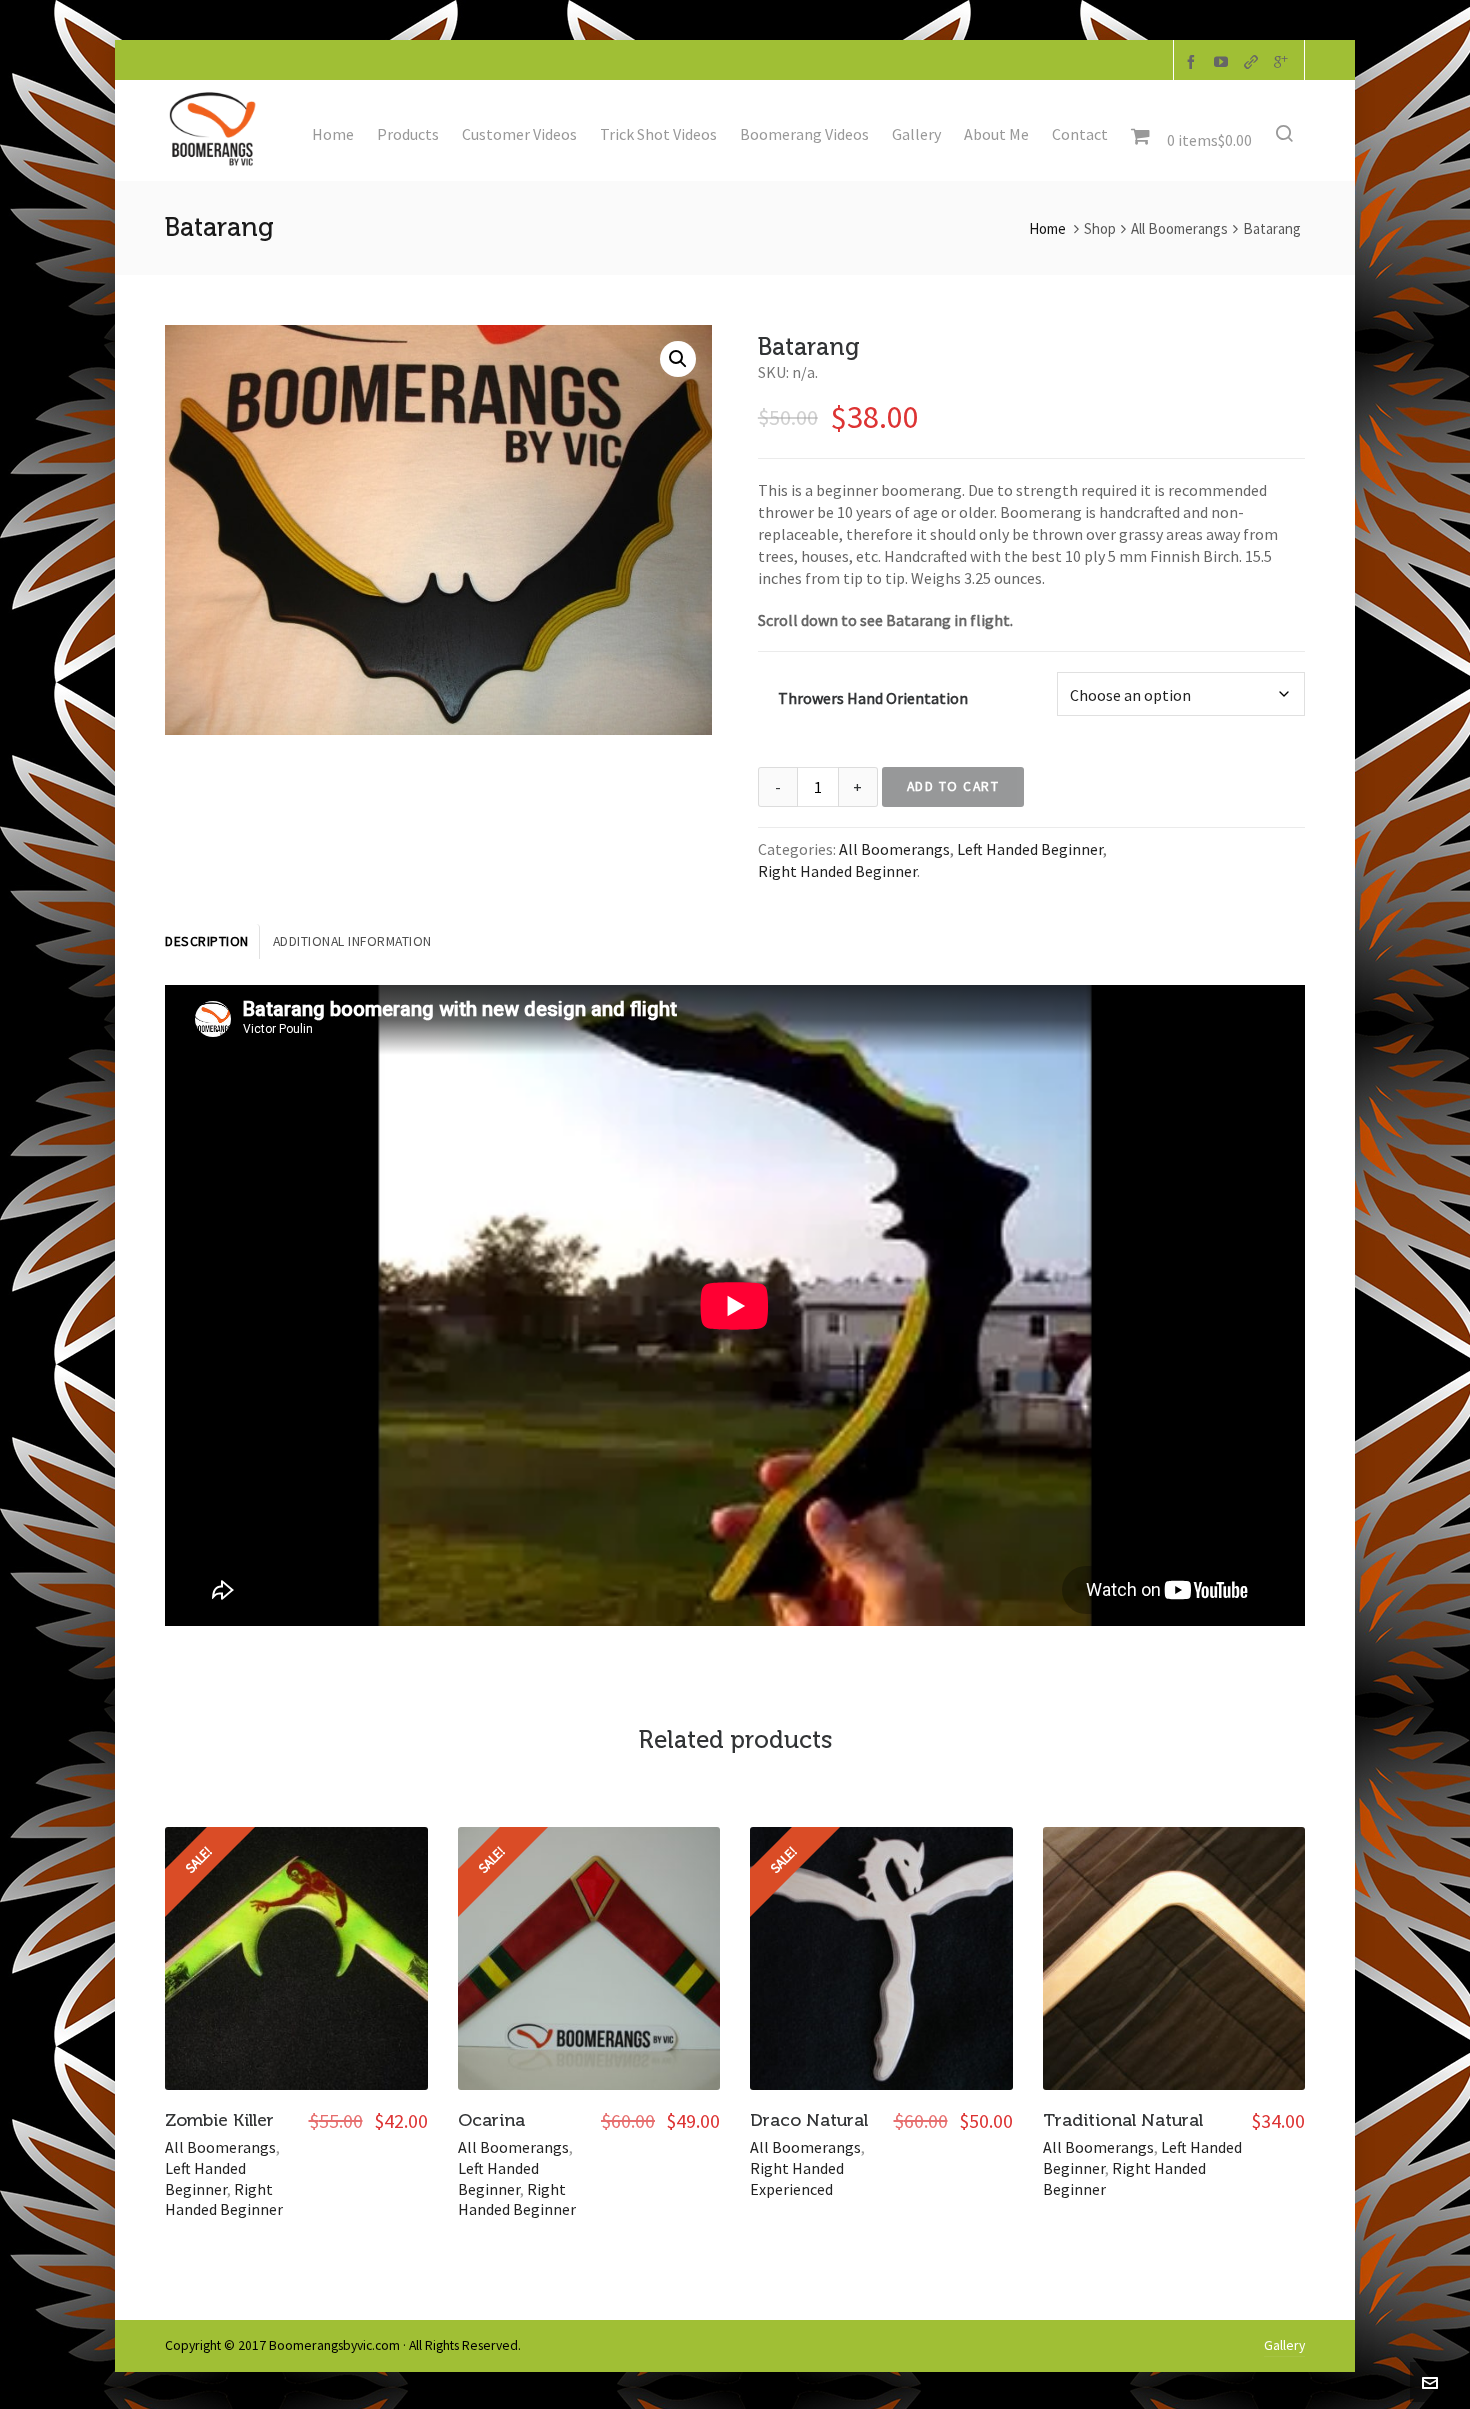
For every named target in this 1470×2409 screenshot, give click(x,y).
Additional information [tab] (352, 941)
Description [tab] (207, 941)
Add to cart (953, 786)
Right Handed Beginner (837, 871)
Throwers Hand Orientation (873, 698)
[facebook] (1194, 61)
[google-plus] (1284, 61)
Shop (1100, 228)
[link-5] (1254, 61)
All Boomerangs (1179, 228)
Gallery (1284, 2345)
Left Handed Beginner (1030, 849)
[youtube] (1224, 61)
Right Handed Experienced (797, 2178)
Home (1047, 228)
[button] (678, 359)
